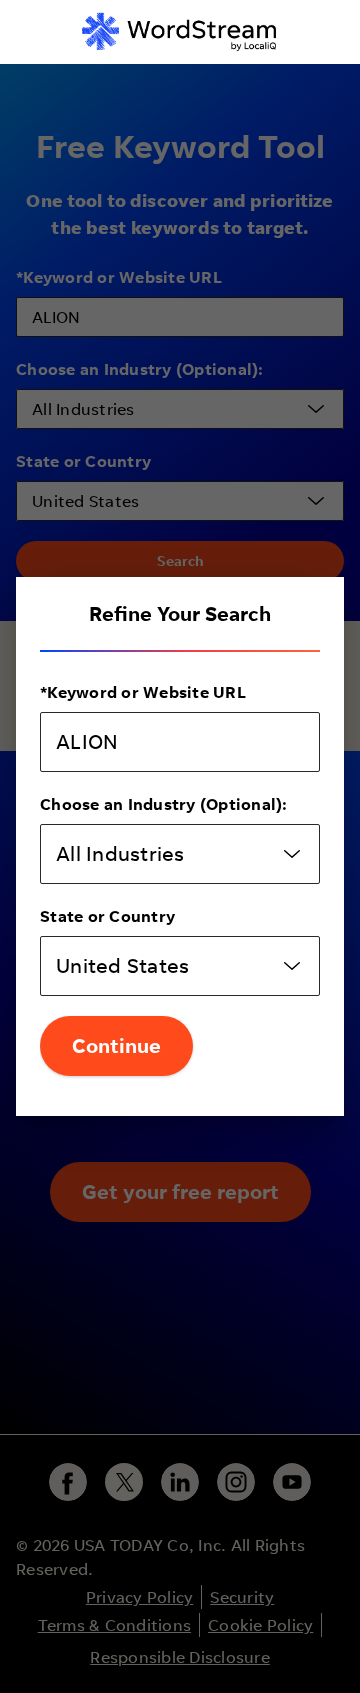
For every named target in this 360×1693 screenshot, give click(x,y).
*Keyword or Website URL (143, 692)
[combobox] (180, 854)
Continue (116, 1045)
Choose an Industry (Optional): (164, 804)
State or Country (107, 916)
